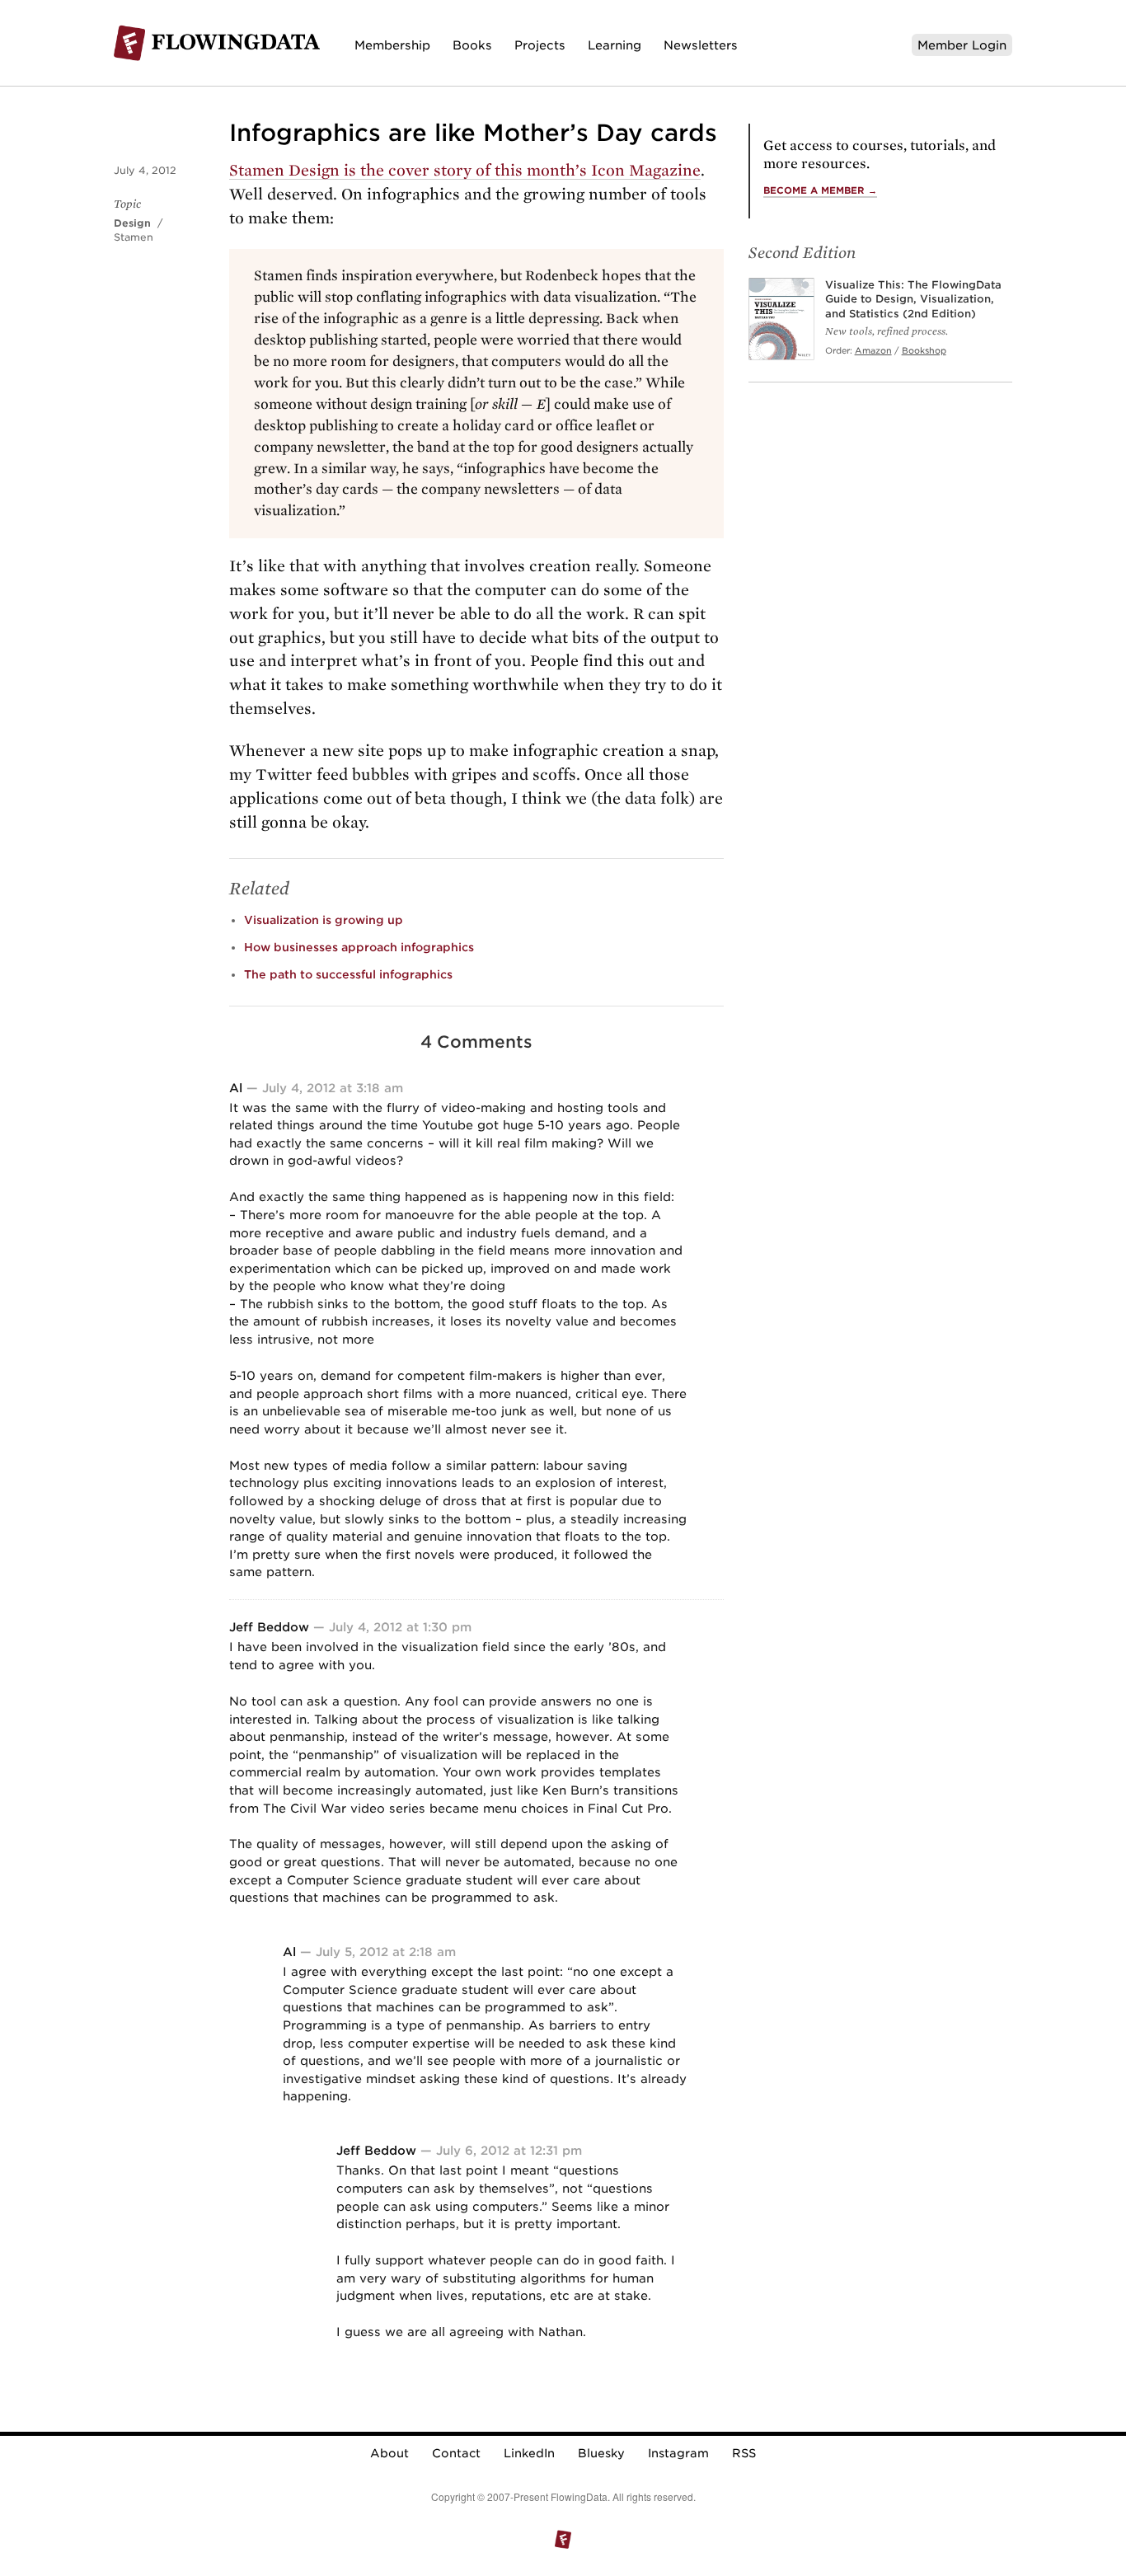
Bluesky (601, 2453)
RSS (744, 2453)
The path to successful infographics (348, 974)
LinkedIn (529, 2453)
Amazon (873, 350)
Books (472, 45)
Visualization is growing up (324, 920)
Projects (540, 45)
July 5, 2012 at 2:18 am (386, 1952)
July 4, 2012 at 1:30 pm (400, 1627)
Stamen (134, 237)
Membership (392, 45)
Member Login (962, 45)
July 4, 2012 (145, 170)
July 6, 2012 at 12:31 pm (509, 2150)
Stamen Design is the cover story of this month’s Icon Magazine (465, 170)
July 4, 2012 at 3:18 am (333, 1088)
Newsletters (701, 45)
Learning (615, 45)
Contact (456, 2453)
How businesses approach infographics (359, 947)
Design (132, 223)
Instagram (678, 2453)
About (389, 2453)
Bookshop (924, 350)
